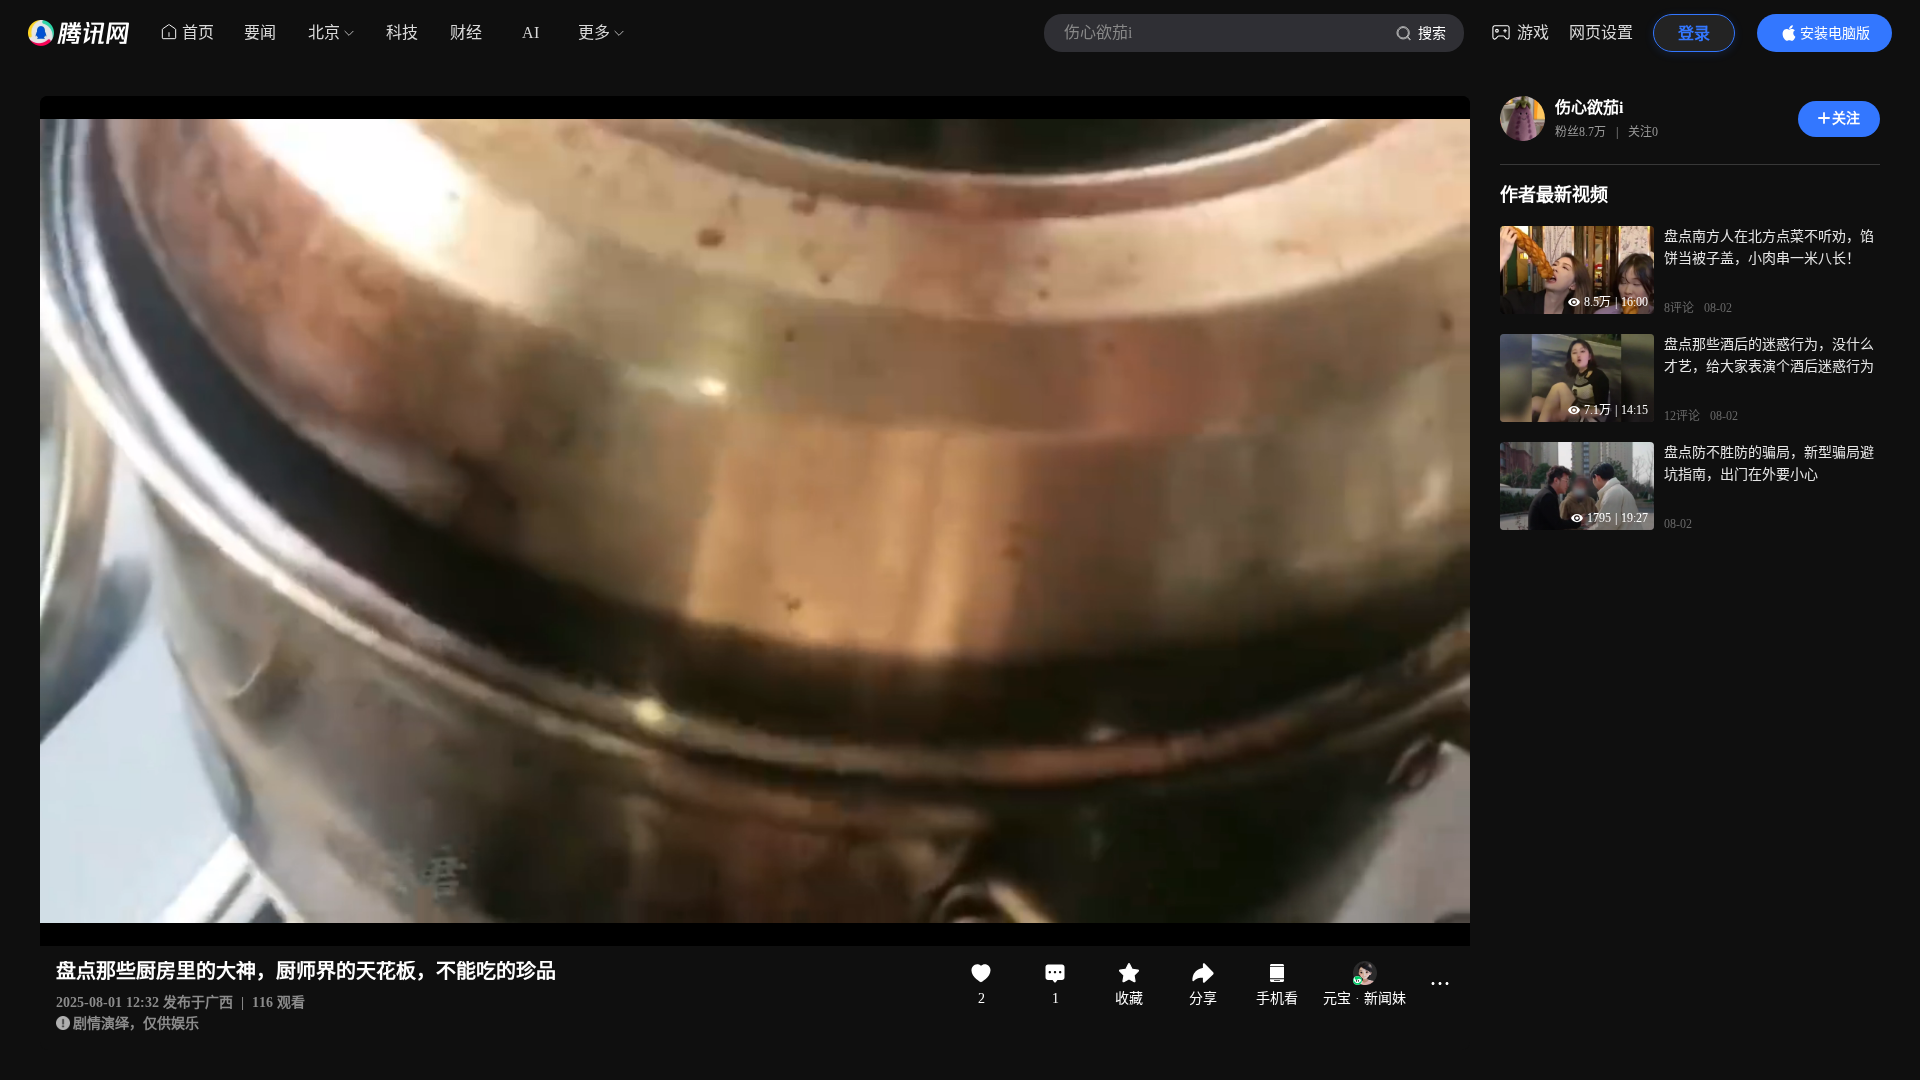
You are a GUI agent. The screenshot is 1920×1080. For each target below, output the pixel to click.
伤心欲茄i (1589, 107)
